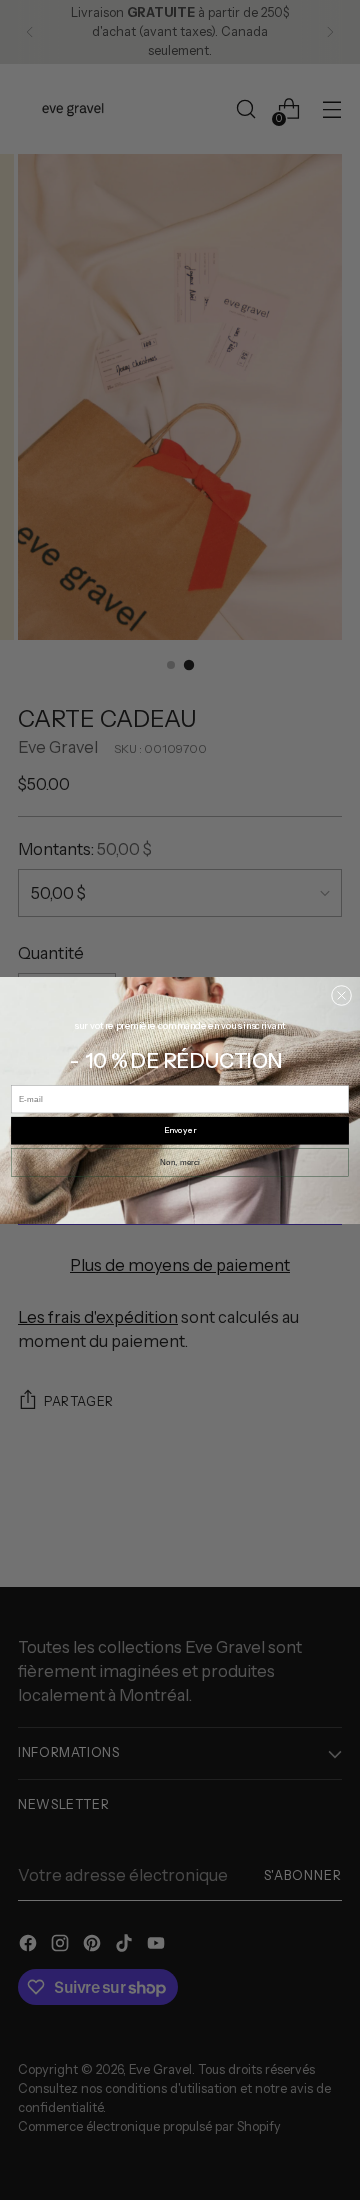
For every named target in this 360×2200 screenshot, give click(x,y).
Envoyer (180, 1130)
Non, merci (180, 1161)
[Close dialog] (341, 995)
